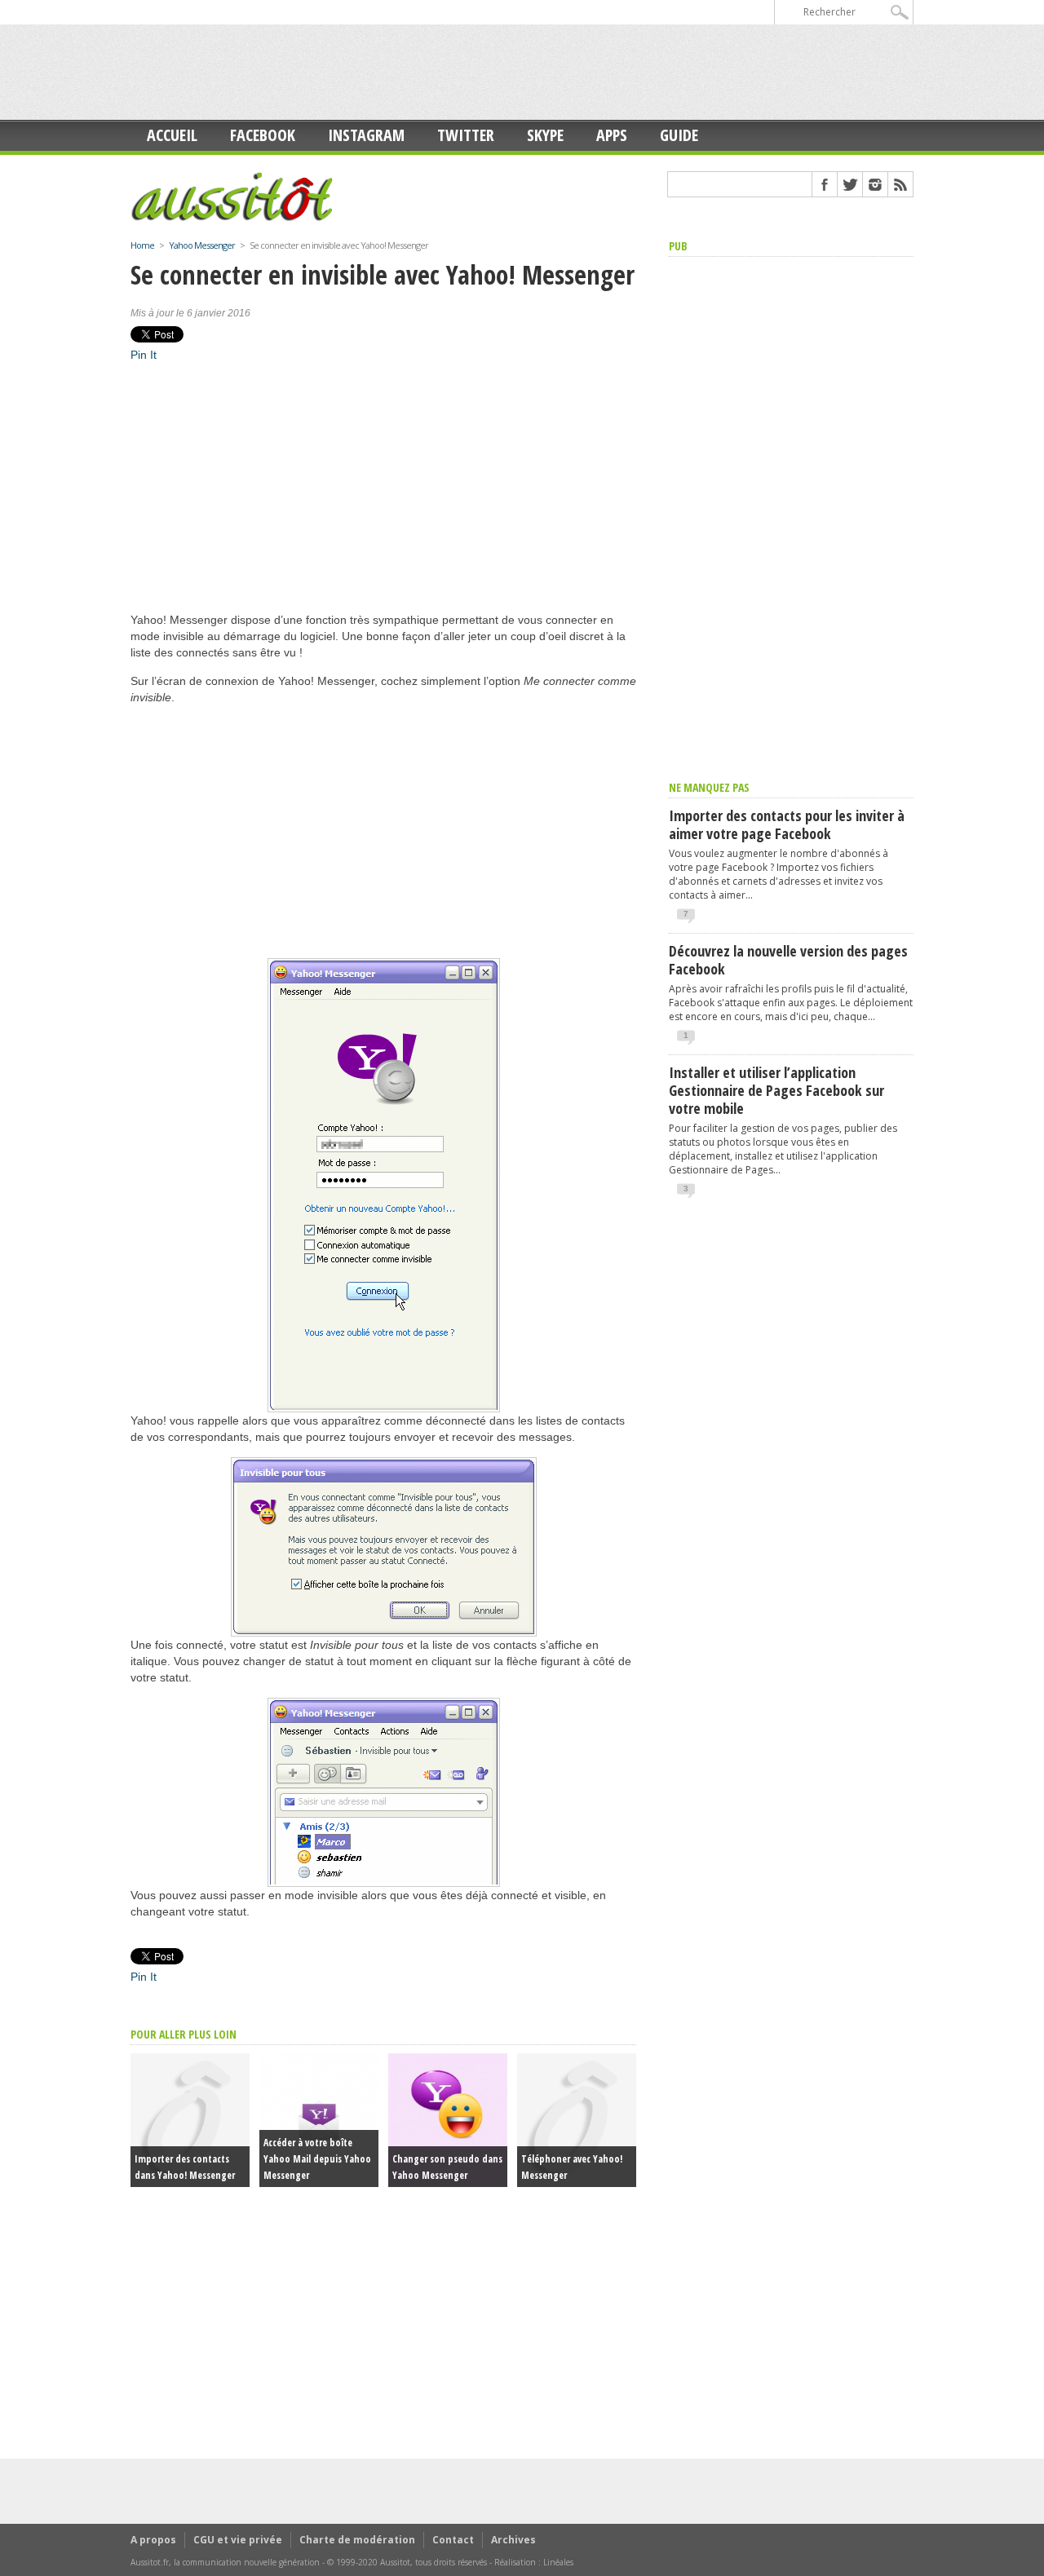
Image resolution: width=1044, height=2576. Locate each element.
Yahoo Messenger (202, 245)
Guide (679, 135)
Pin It (144, 355)
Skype (545, 135)
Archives (513, 2540)
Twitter (466, 135)
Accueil (172, 135)
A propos (153, 2540)
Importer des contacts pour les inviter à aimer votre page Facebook (787, 824)
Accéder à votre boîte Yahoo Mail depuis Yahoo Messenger (317, 2159)
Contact (453, 2540)
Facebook (263, 135)
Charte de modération (357, 2540)
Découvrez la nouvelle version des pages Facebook (788, 960)
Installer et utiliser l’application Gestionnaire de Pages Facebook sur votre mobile (776, 1090)
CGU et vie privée (238, 2540)
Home (142, 245)
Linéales (558, 2562)
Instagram (366, 135)
